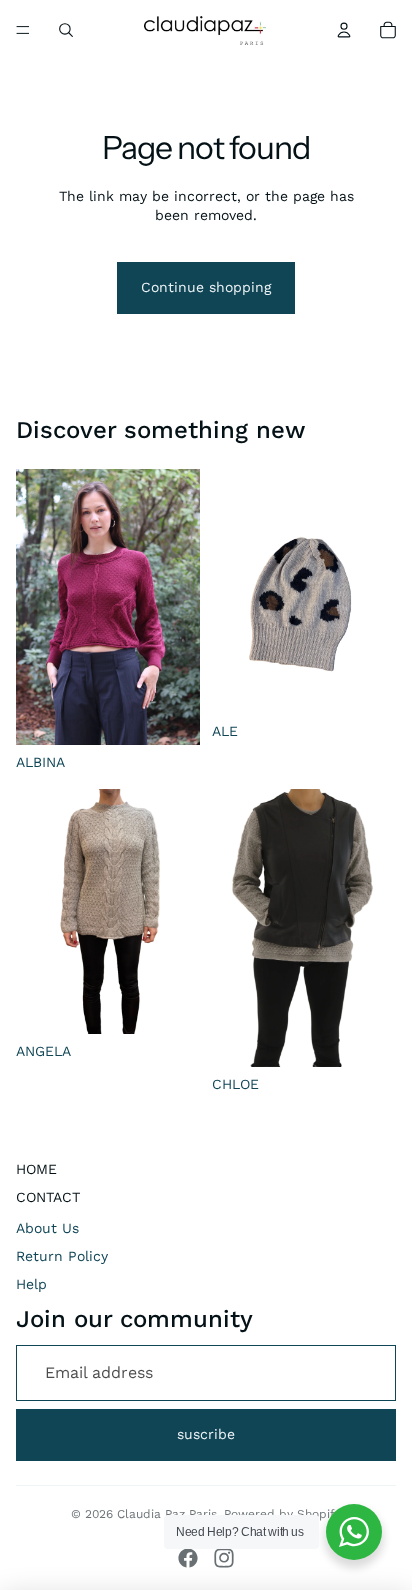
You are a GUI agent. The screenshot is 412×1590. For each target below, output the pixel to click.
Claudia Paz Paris (167, 1514)
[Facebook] (188, 1558)
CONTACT (48, 1197)
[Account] (344, 30)
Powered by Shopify (282, 1514)
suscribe (206, 1434)
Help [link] (31, 1284)
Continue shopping (206, 287)
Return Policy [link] (62, 1256)
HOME (36, 1169)
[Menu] (23, 30)
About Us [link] (47, 1228)
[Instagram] (224, 1558)
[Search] (66, 30)
